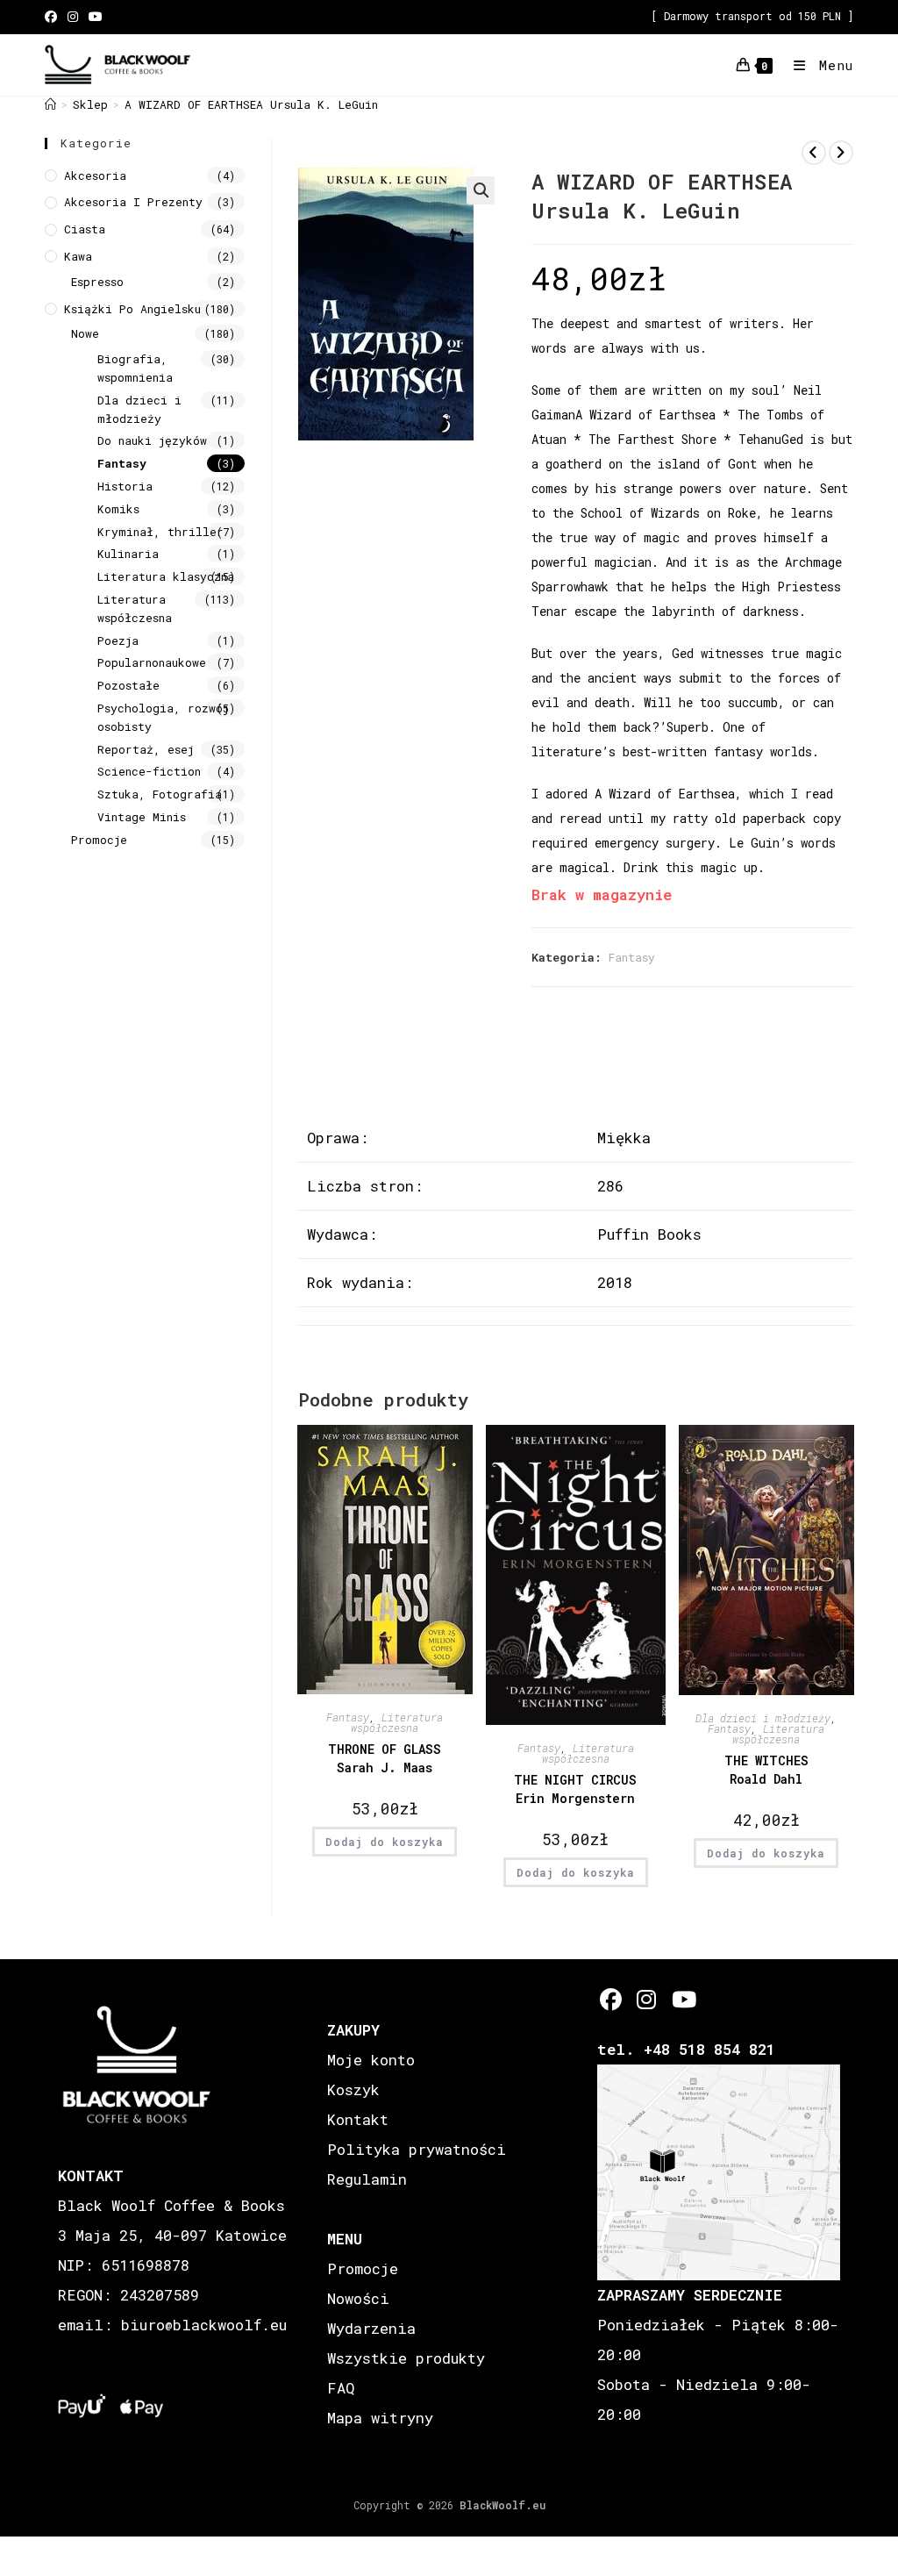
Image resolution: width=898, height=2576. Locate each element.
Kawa (78, 256)
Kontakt (358, 2119)
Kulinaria (128, 554)
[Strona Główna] (50, 104)
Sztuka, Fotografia (160, 794)
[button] (481, 190)
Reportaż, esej (146, 749)
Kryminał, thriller (160, 532)
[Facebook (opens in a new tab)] (53, 17)
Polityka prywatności (417, 2149)
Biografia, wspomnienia (135, 368)
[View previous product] (814, 153)
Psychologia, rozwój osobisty (163, 717)
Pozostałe (128, 685)
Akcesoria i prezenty (133, 202)
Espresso (97, 282)
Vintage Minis (142, 817)
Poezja (118, 640)
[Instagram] (647, 1999)
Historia (125, 486)
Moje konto (371, 2060)
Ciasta (85, 229)
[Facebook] (611, 1999)
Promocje (99, 840)
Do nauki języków (152, 440)
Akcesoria (95, 175)
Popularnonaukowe (152, 662)
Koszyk (353, 2089)
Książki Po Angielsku (132, 309)
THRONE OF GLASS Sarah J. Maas (385, 1758)
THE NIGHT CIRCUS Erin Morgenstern (575, 1789)
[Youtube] (683, 1999)
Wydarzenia (371, 2328)
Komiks (118, 509)
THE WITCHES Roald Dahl (766, 1770)
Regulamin (367, 2179)
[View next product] (841, 153)
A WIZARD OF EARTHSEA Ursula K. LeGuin (251, 104)
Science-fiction (149, 771)
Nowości (358, 2298)
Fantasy (632, 957)
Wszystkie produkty (406, 2358)
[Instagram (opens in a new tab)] (73, 17)
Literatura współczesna (397, 1722)
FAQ (341, 2388)
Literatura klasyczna (166, 576)
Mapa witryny (380, 2418)
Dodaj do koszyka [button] (385, 1842)
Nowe (85, 333)
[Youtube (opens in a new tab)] (96, 17)
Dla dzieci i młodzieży (763, 1718)
